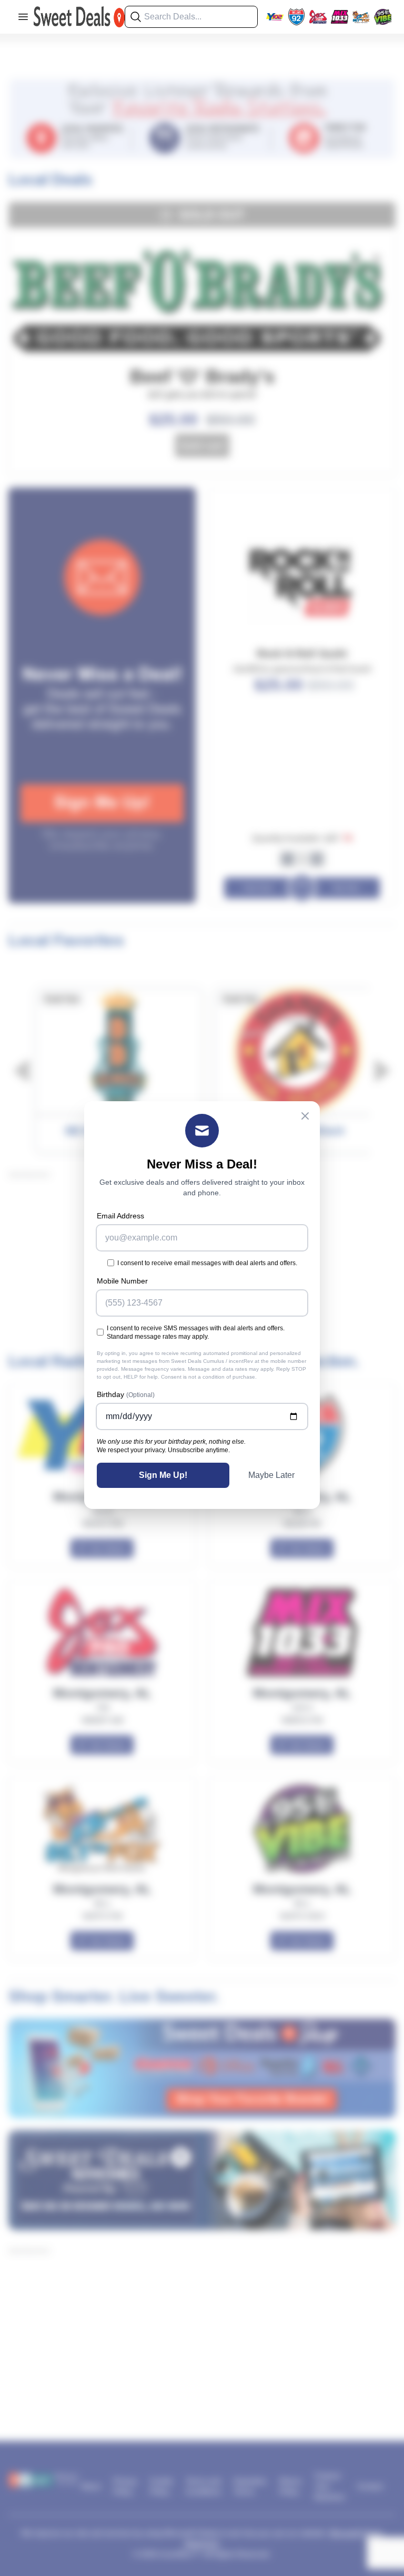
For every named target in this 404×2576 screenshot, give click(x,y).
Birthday (126, 1394)
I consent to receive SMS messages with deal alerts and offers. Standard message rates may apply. (196, 1332)
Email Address (120, 1216)
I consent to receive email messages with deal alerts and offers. (207, 1263)
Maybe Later (271, 1475)
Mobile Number (122, 1281)
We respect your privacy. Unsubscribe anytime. (163, 1450)
